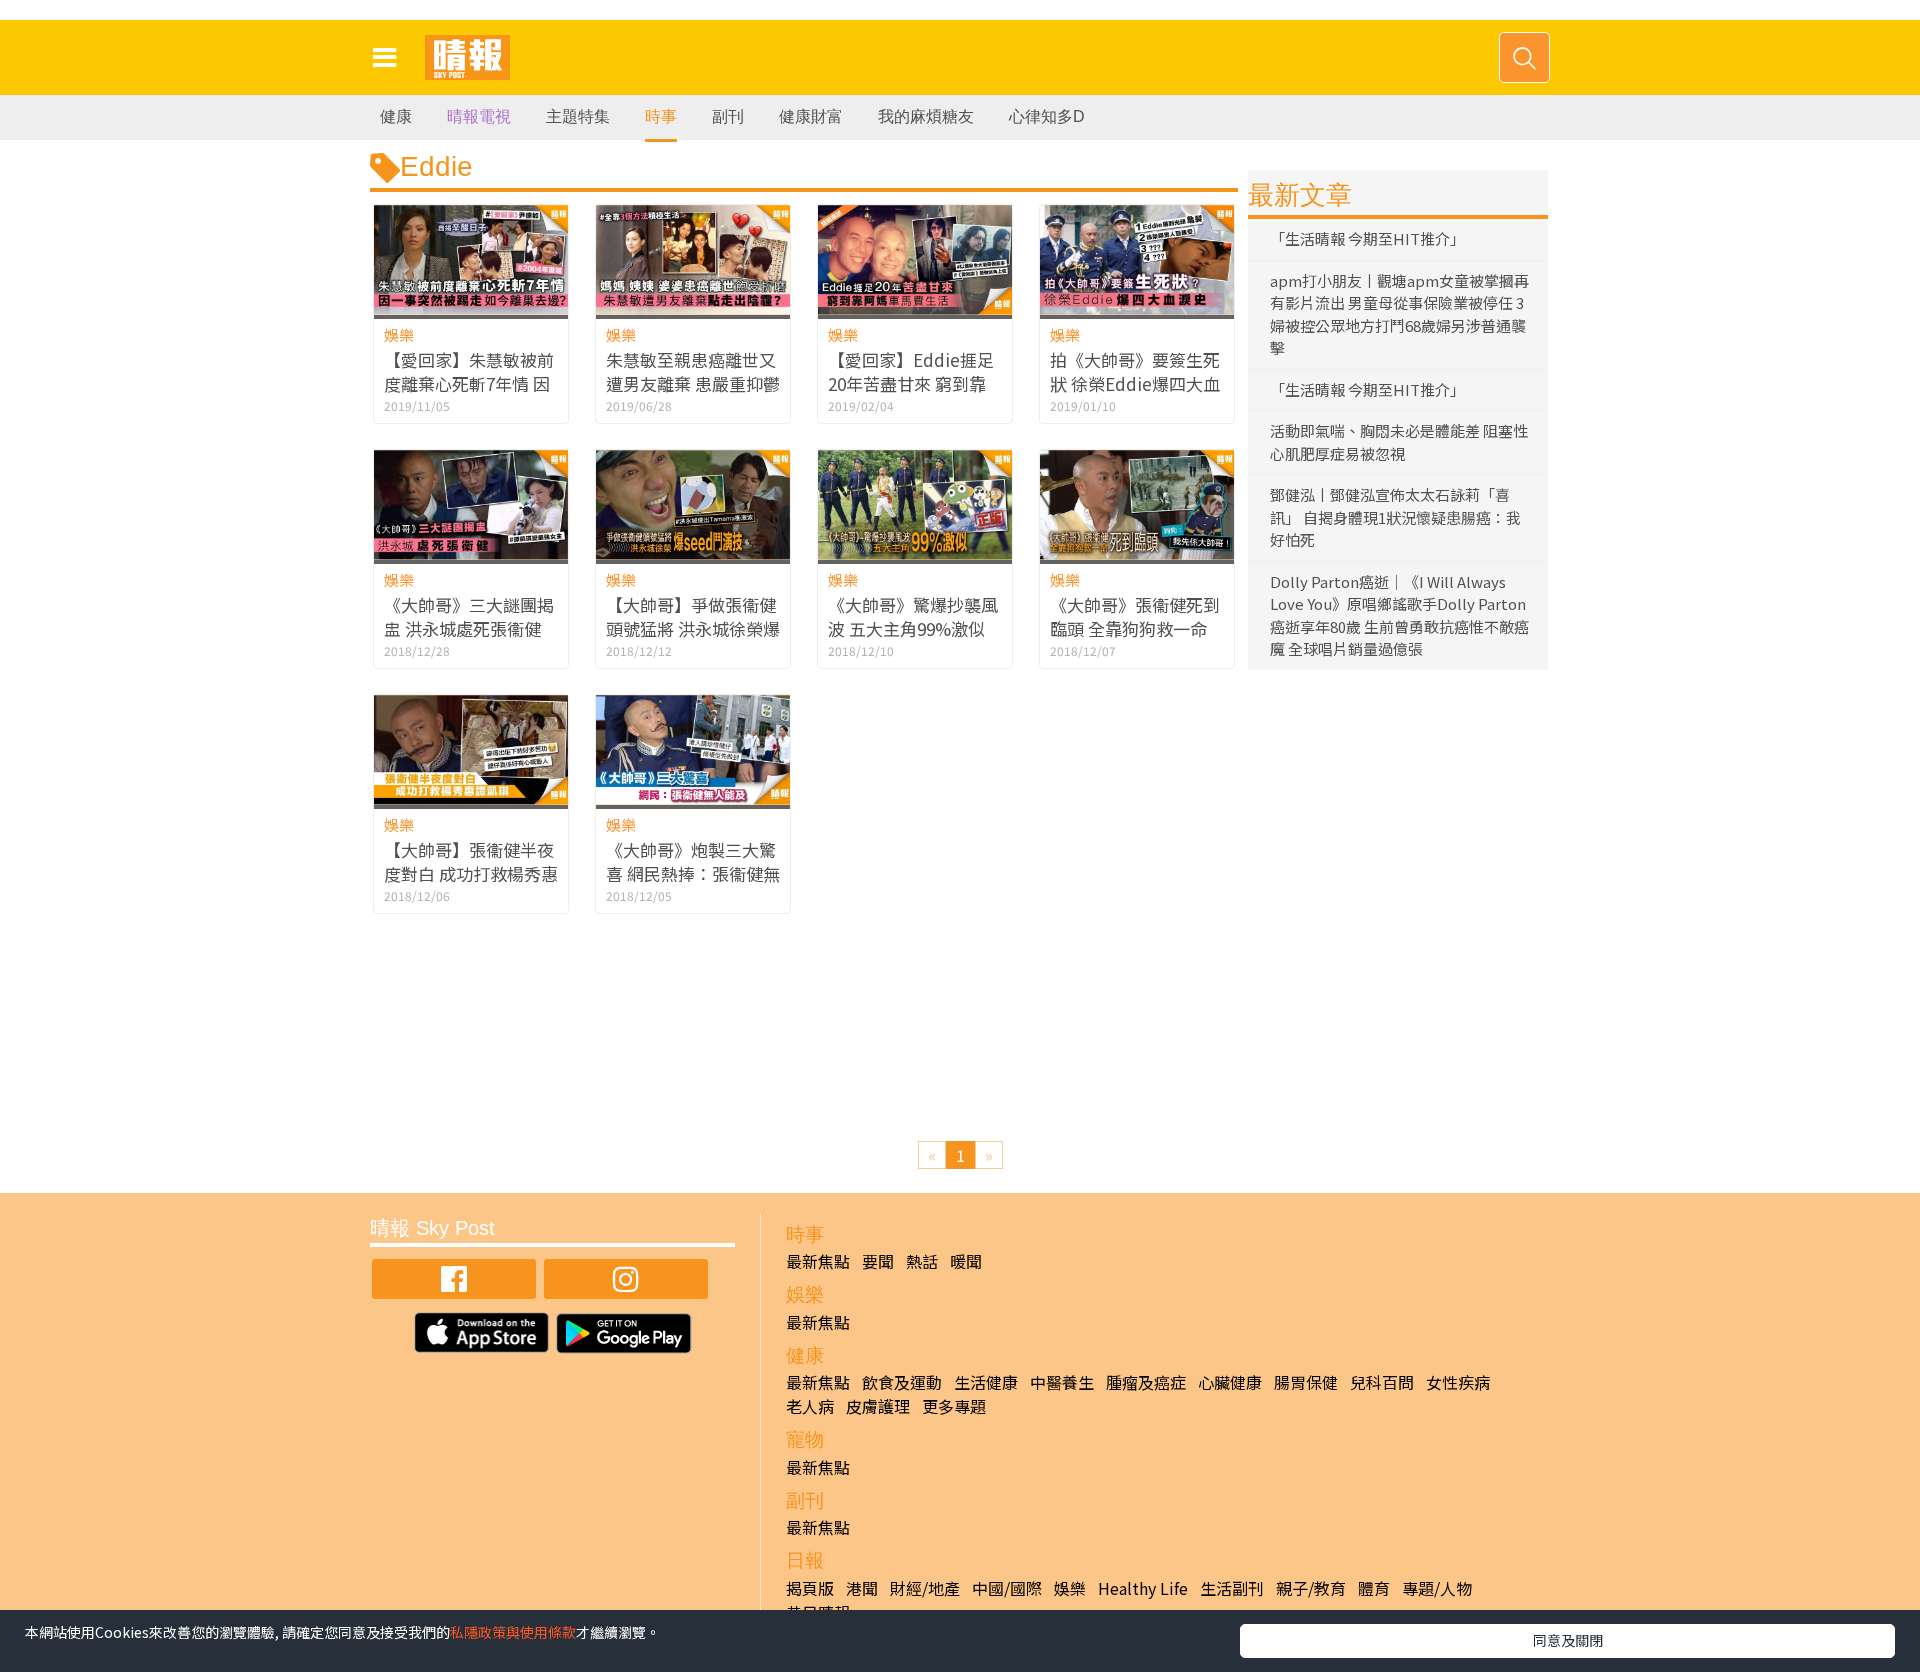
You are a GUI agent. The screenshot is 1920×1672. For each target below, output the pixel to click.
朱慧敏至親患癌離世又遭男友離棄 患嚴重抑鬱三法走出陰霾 (693, 383)
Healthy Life (1143, 1588)
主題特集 (578, 116)
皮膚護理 (878, 1406)
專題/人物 (1437, 1588)
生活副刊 (1232, 1588)
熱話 (922, 1261)
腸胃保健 (1306, 1382)
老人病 (810, 1406)
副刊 (728, 116)
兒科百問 (1382, 1382)
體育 (1374, 1588)
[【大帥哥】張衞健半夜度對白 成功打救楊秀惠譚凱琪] (471, 749)
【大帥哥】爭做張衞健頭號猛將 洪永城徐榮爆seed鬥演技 (693, 628)
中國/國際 (1007, 1588)
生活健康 (986, 1382)
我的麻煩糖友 (926, 116)
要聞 (878, 1261)
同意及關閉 (1568, 1640)
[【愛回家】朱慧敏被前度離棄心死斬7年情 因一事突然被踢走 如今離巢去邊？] (471, 259)
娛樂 (399, 334)
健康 (396, 116)
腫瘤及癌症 (1146, 1382)
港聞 (862, 1588)
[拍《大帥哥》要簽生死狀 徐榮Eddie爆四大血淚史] (1137, 259)
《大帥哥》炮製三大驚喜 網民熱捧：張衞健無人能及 (693, 873)
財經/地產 (925, 1588)
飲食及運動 (902, 1382)
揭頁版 (810, 1588)
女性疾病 (1458, 1382)
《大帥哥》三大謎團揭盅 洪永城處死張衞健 (469, 616)
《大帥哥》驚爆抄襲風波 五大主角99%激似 (913, 616)
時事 (661, 116)
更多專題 (954, 1406)
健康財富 (811, 116)
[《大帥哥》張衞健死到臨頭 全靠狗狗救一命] (1137, 504)
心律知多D (1047, 116)
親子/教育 (1311, 1588)
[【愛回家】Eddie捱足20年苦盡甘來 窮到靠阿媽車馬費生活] (915, 259)
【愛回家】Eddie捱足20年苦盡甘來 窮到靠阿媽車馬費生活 (911, 383)
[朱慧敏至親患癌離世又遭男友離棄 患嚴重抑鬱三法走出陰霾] (693, 259)
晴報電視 (479, 116)
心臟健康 (1230, 1382)
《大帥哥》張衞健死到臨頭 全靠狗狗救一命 (1135, 616)
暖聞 (966, 1261)
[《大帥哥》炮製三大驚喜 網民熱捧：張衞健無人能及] (693, 749)
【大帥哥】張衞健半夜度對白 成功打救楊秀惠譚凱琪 (471, 873)
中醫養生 (1062, 1382)
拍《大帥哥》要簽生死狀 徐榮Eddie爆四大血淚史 (1135, 383)
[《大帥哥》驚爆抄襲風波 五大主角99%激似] (915, 504)
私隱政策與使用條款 (513, 1632)
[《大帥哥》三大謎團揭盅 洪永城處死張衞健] (471, 504)
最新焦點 (818, 1261)
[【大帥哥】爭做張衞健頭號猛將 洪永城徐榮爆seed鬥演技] (693, 504)
